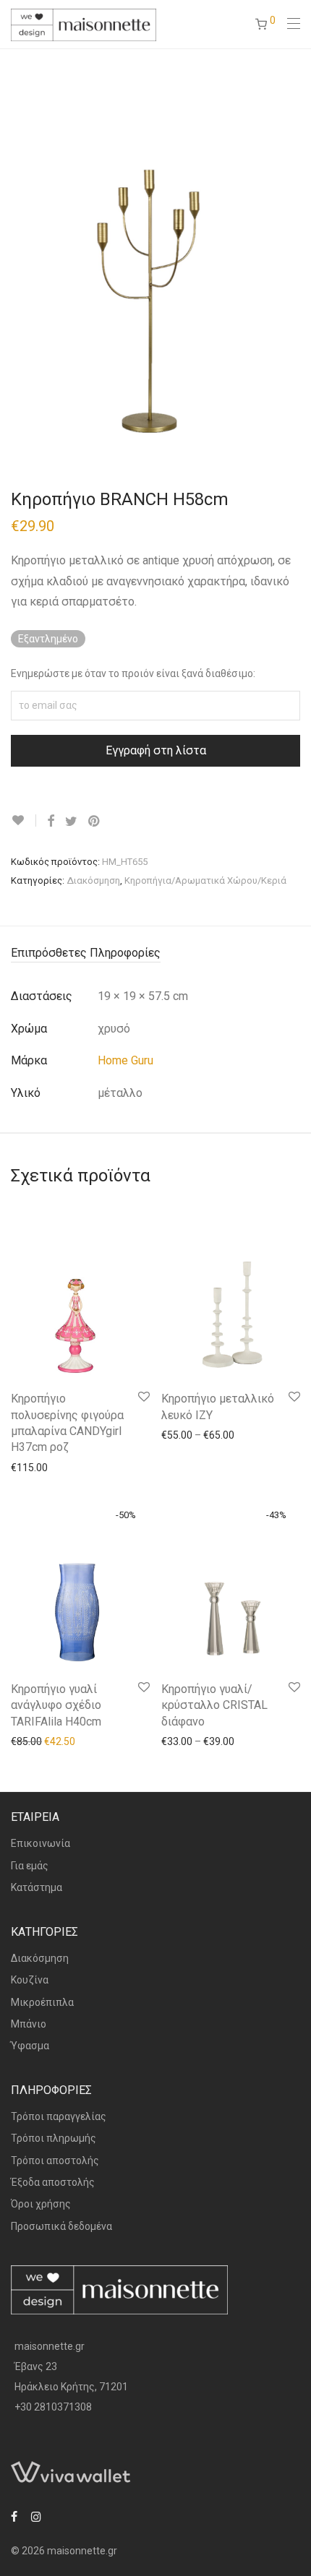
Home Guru (125, 1060)
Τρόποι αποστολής (55, 2161)
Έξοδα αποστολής (53, 2182)
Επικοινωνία (41, 1843)
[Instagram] (36, 2516)
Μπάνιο (29, 2024)
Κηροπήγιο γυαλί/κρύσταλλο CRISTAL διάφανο (214, 1705)
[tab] (155, 953)
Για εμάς (30, 1866)
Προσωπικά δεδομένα (61, 2226)
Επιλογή (173, 1434)
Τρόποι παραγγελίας (59, 2116)
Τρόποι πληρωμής (54, 2138)
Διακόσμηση (93, 880)
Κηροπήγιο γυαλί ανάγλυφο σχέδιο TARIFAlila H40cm (56, 1705)
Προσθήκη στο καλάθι (55, 1467)
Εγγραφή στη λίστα (156, 750)
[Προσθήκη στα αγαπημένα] (24, 820)
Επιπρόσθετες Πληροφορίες (86, 953)
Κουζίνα (30, 1980)
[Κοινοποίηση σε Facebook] (51, 822)
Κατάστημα (37, 1887)
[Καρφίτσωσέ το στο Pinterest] (95, 822)
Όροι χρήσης (41, 2204)
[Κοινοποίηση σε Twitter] (71, 822)
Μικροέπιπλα (42, 2002)
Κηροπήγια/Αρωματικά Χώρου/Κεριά (205, 880)
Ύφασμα (30, 2046)
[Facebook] (14, 2516)
